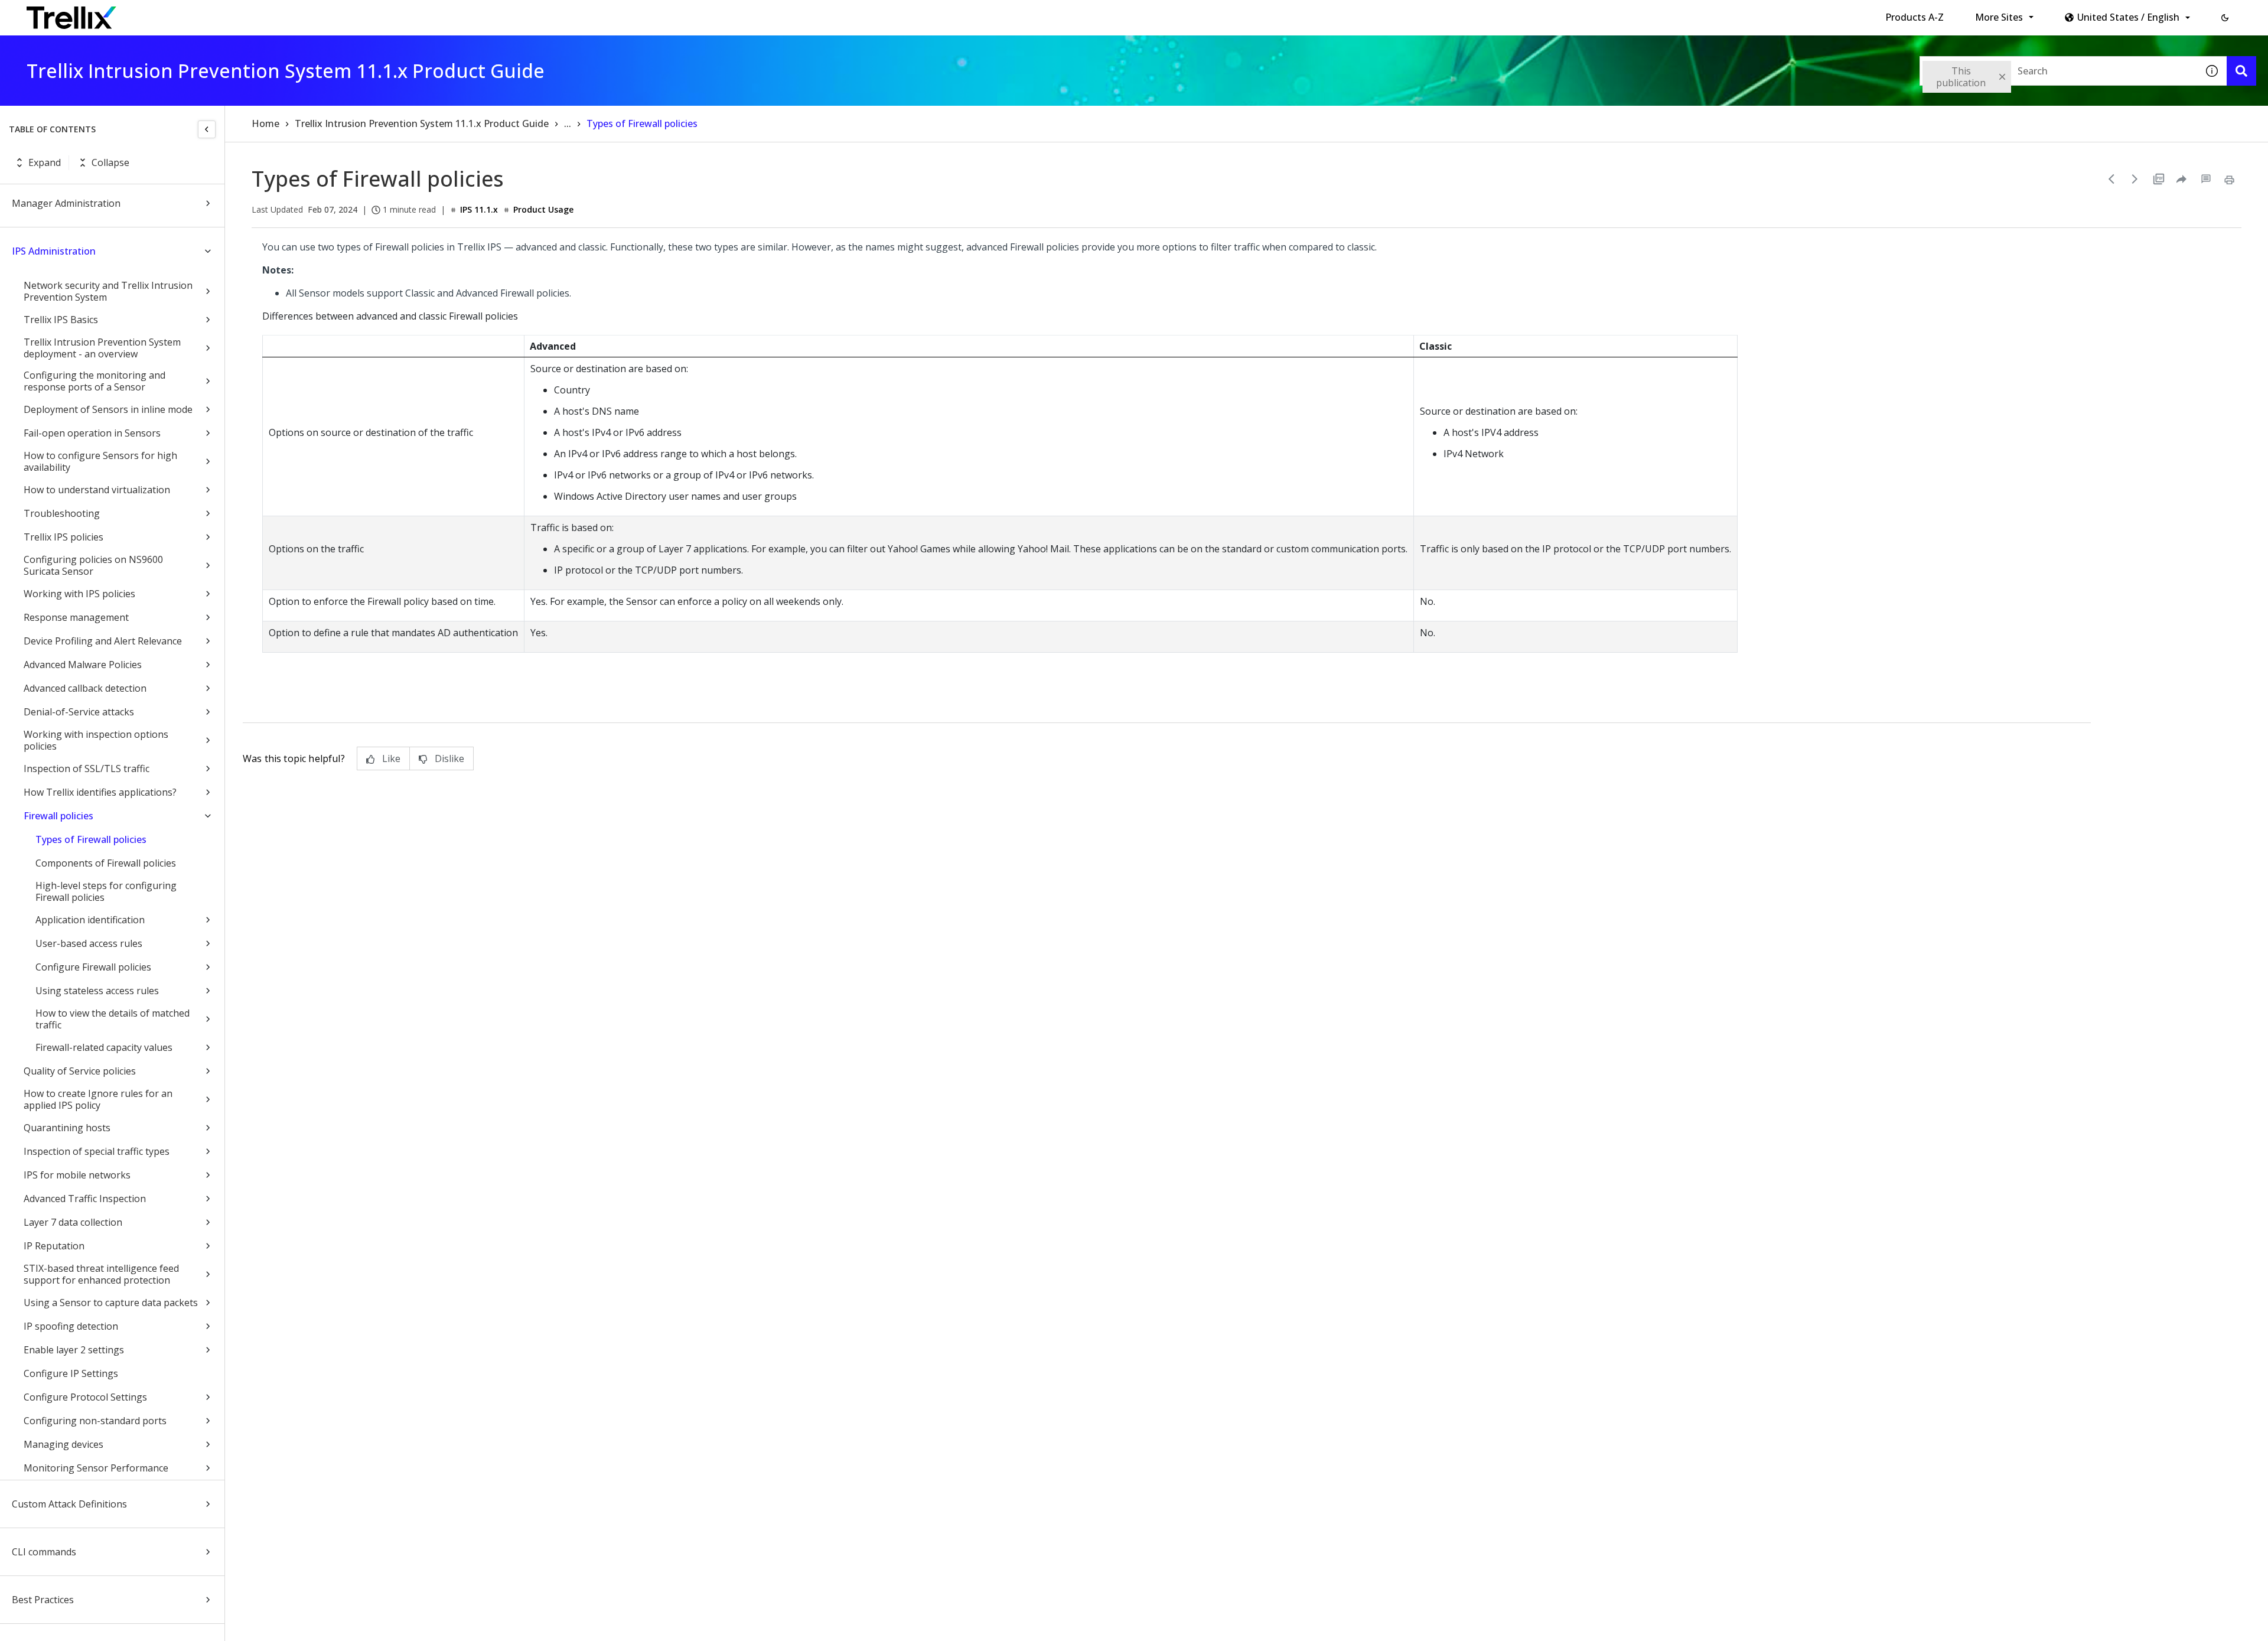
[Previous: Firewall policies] (2111, 179)
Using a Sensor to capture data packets (111, 1303)
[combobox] (2058, 71)
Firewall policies (58, 816)
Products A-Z (1915, 17)
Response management (76, 617)
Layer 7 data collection (73, 1222)
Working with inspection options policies (96, 740)
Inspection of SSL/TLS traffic (87, 769)
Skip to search (285, 14)
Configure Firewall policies (93, 967)
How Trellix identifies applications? (100, 792)
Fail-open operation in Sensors (92, 433)
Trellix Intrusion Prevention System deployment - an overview (102, 348)
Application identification (90, 920)
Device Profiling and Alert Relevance (103, 641)
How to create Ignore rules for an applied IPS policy (98, 1099)
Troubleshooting (62, 513)
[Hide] (207, 129)
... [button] (568, 123)
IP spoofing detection (71, 1326)
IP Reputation (54, 1246)
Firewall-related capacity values (104, 1047)
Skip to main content (195, 14)
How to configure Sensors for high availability (100, 461)
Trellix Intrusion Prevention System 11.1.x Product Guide (422, 123)
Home (265, 123)
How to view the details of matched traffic (113, 1019)
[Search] (2241, 71)
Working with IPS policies (79, 594)
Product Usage (543, 209)
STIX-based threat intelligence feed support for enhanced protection (101, 1274)
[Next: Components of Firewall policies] (2135, 179)
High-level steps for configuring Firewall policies (106, 891)
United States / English (2128, 17)
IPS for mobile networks (77, 1175)
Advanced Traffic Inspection (85, 1199)
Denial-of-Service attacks (79, 712)
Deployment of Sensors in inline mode (108, 409)
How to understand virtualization (97, 490)
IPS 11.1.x (479, 209)
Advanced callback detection (85, 688)
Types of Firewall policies (91, 839)
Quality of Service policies (80, 1071)
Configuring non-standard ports (95, 1421)
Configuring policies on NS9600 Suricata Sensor (93, 565)
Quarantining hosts (67, 1128)
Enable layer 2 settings (74, 1350)
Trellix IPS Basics (61, 320)
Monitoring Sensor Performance (96, 1468)
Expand (45, 162)
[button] (2225, 18)
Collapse (110, 162)
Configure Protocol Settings (85, 1397)
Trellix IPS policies (63, 537)
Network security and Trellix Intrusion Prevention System (108, 291)
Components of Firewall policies (106, 863)
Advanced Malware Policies (83, 665)
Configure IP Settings (71, 1373)
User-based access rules (89, 943)
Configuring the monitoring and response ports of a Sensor (94, 381)
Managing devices (63, 1444)
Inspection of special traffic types (97, 1151)
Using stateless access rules (97, 991)
